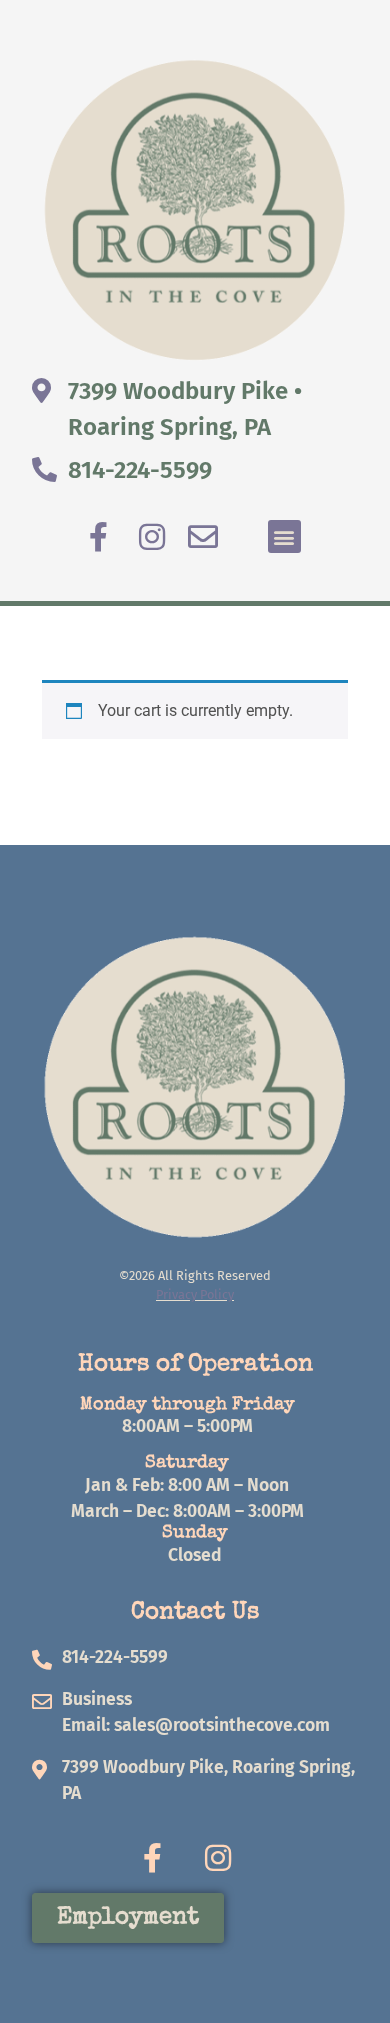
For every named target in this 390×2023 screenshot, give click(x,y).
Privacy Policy (195, 1294)
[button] (284, 536)
